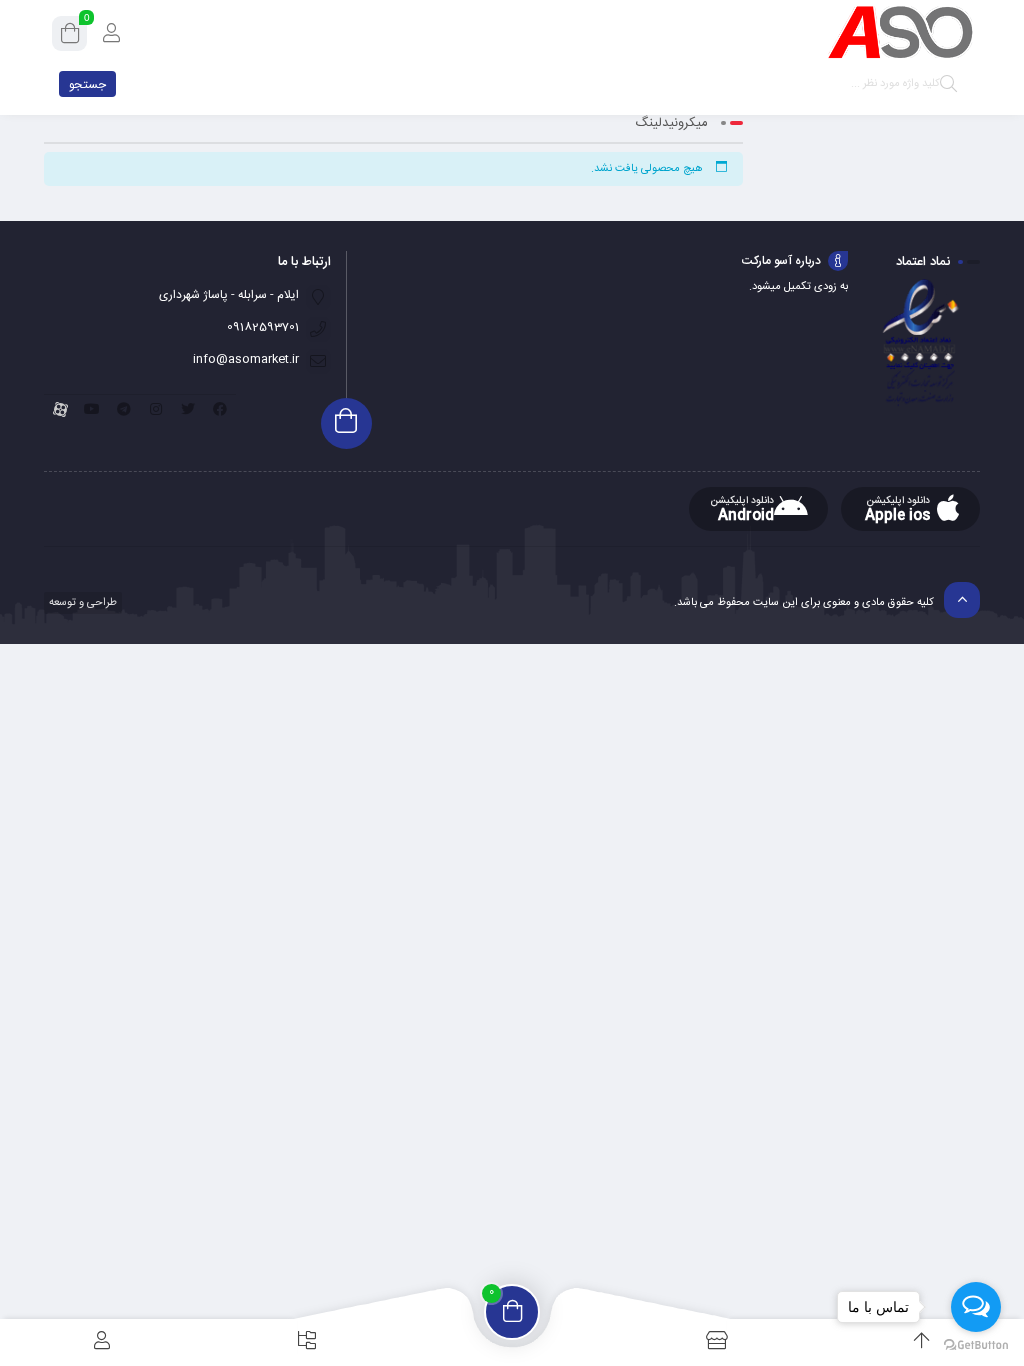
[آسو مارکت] (900, 32)
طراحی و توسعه (81, 603)
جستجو (87, 85)
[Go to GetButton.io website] (976, 1345)
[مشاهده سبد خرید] (70, 37)
